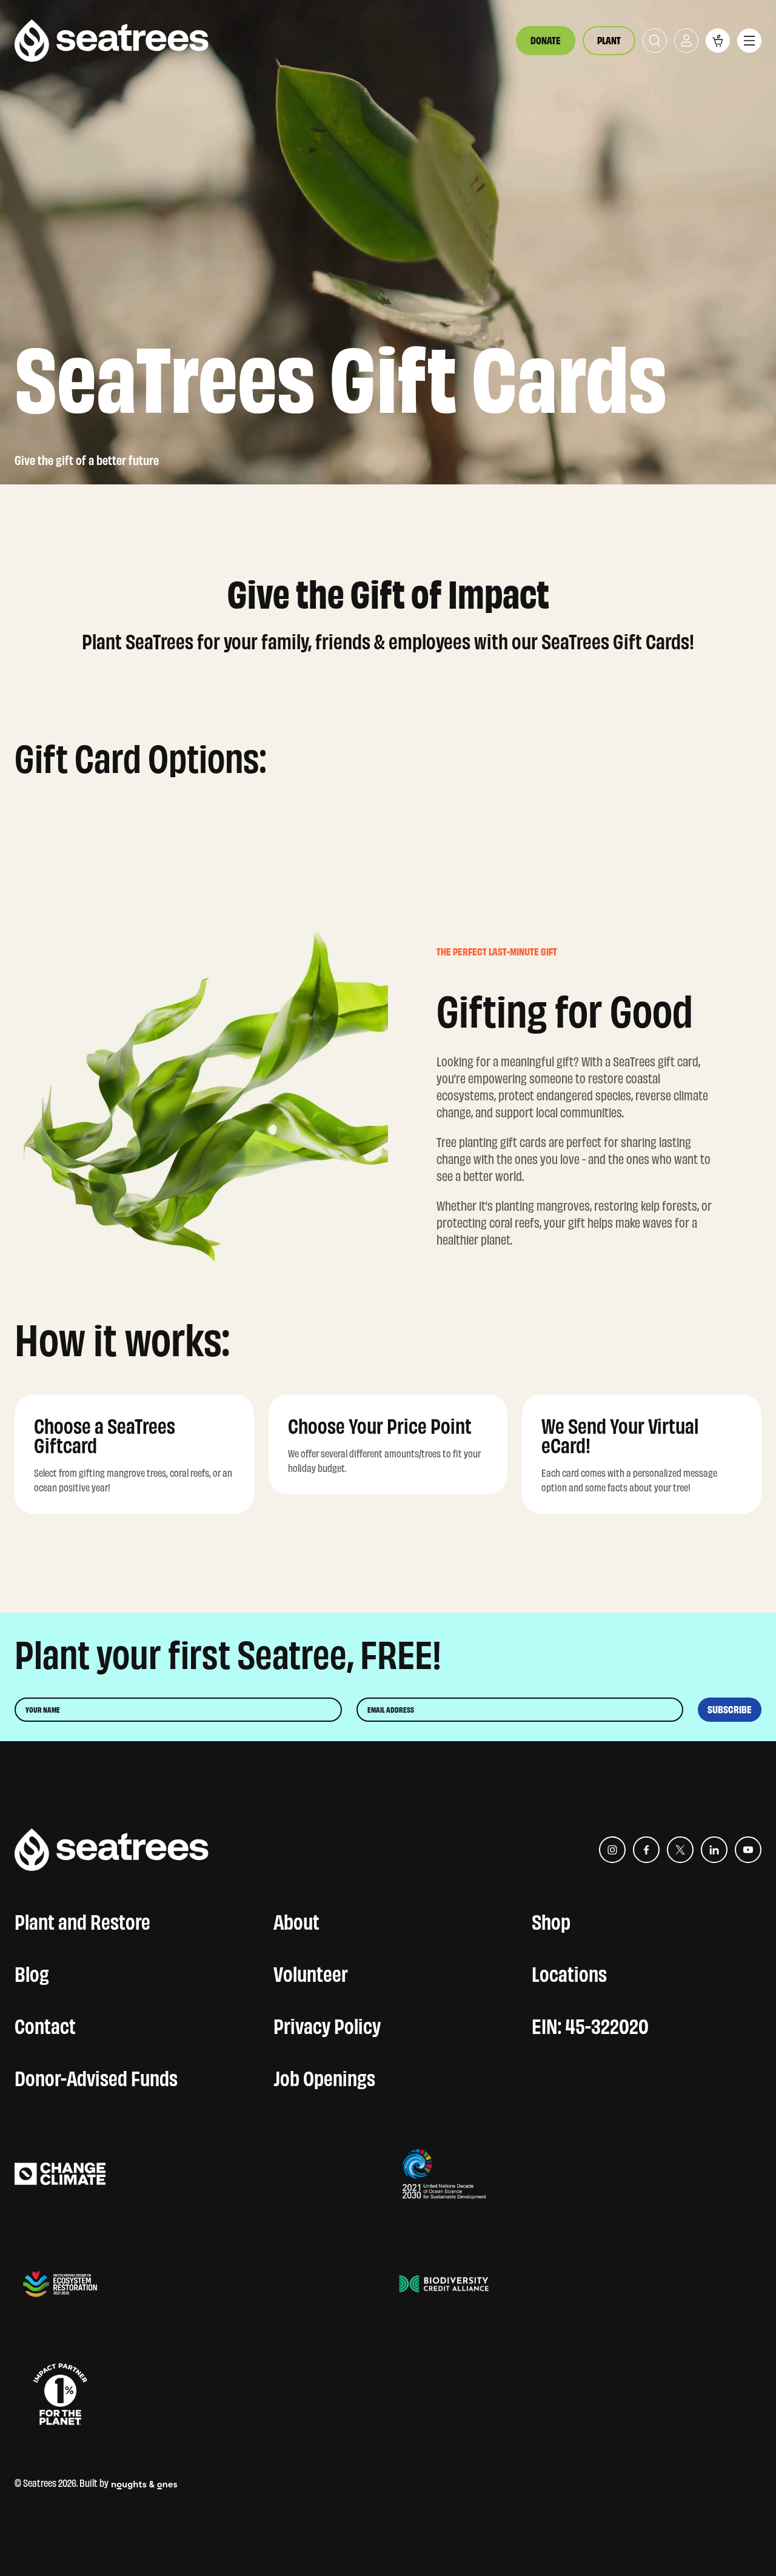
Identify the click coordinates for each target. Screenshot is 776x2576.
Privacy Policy (327, 2024)
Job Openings (324, 2076)
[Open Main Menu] (749, 41)
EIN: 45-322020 (590, 2024)
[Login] (686, 41)
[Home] (112, 41)
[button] (718, 41)
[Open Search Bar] (655, 41)
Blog (32, 1972)
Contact (45, 2024)
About (296, 1919)
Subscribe (730, 1710)
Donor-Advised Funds (96, 2076)
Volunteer (311, 1972)
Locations (569, 1972)
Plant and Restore (82, 1919)
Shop (551, 1919)
